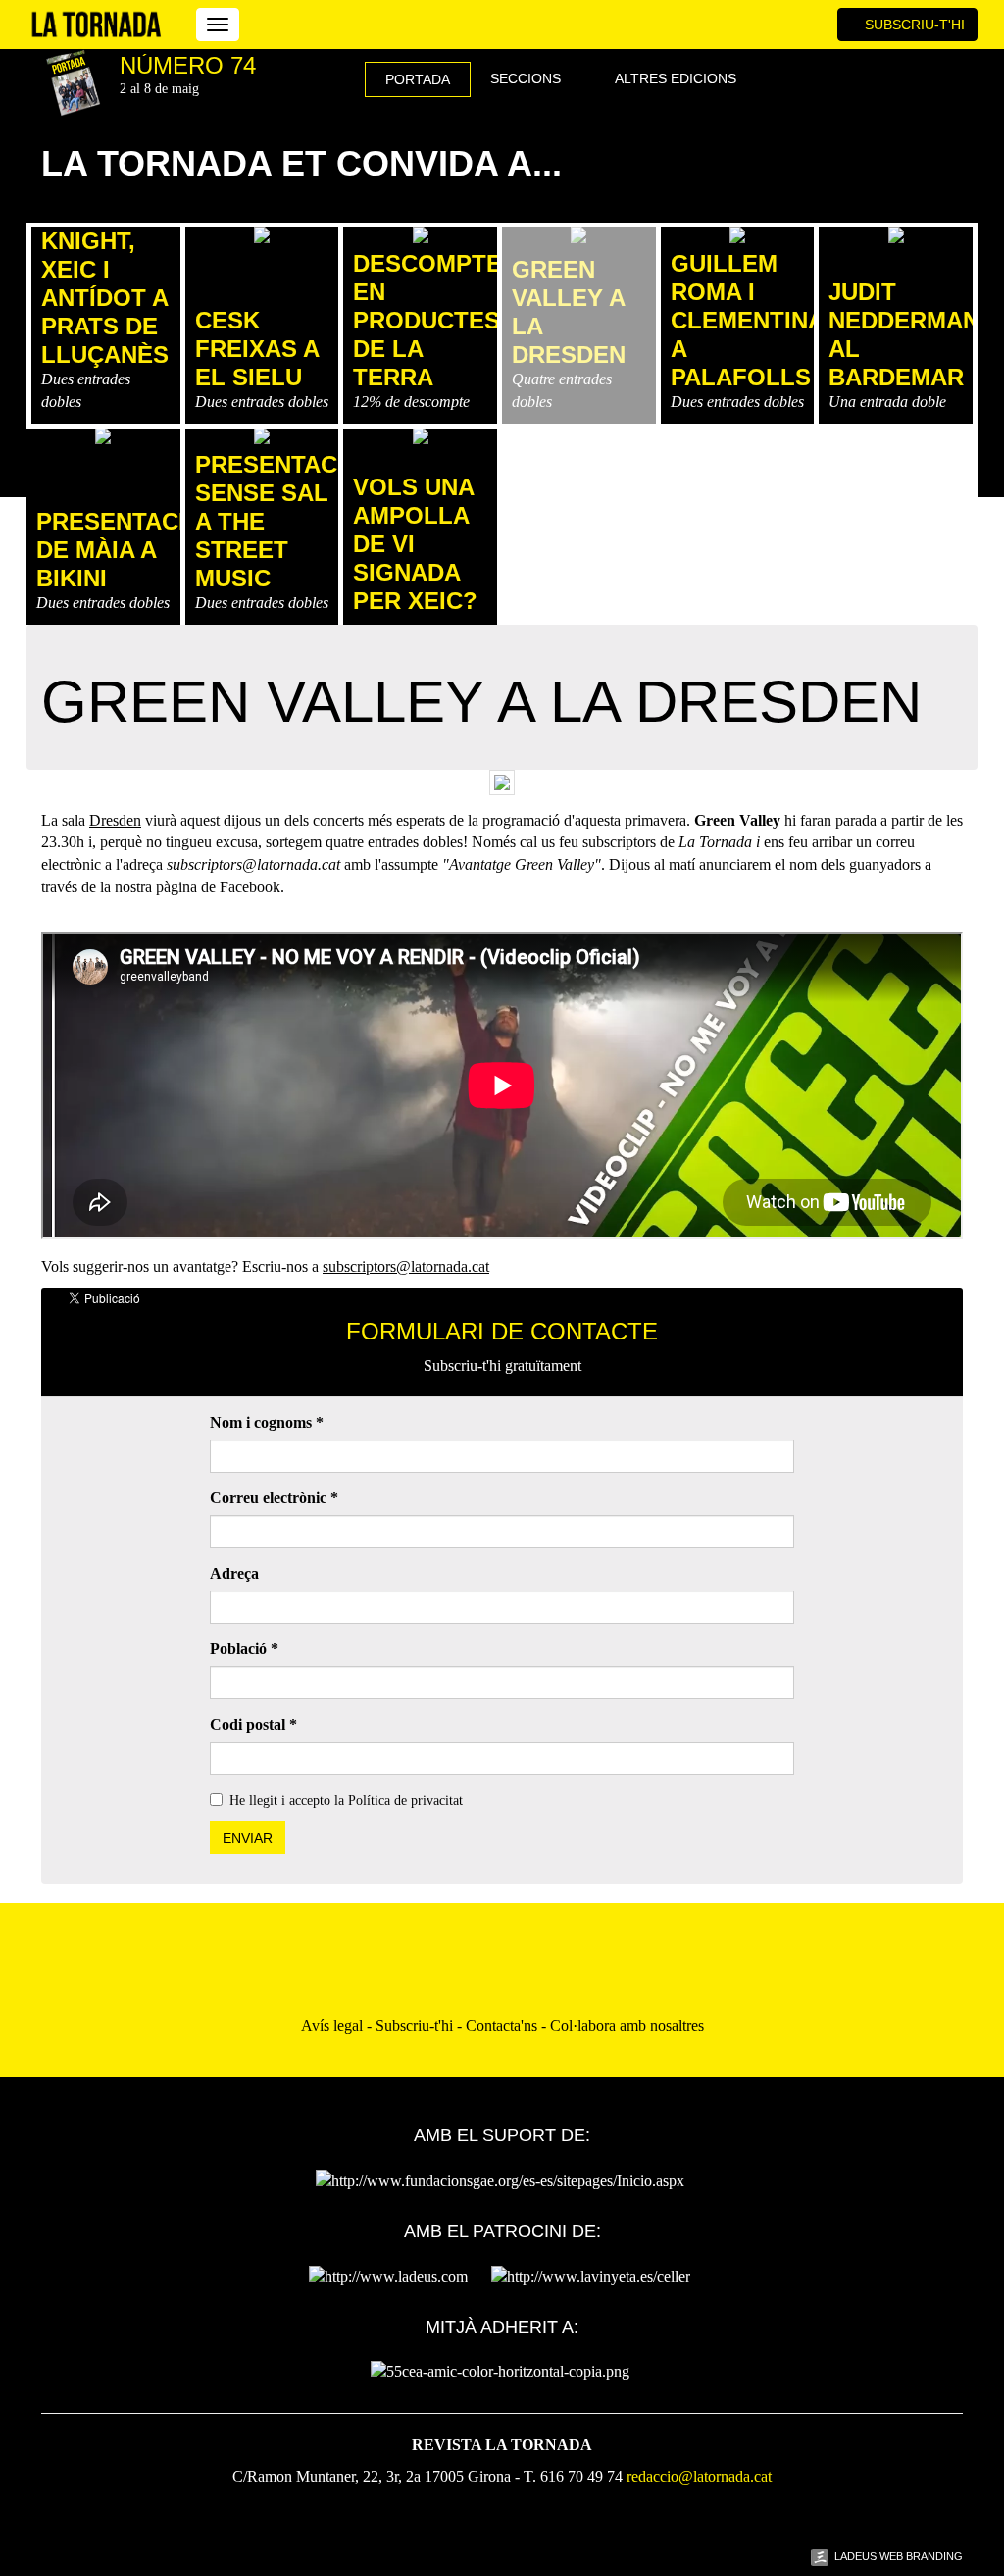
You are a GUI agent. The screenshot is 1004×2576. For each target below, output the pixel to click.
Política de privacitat (405, 1801)
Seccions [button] (527, 78)
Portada (418, 79)
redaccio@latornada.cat (699, 2476)
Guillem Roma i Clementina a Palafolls (747, 320)
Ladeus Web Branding (899, 2556)
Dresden (115, 820)
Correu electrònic (274, 1498)
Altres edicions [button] (678, 78)
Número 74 (188, 66)
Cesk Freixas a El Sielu (257, 349)
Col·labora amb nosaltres (627, 2025)
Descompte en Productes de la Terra (427, 320)
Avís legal (332, 2025)
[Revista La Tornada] (97, 25)
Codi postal (253, 1724)
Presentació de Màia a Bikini (120, 550)
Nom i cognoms (267, 1422)
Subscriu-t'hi (913, 25)
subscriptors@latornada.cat (406, 1266)
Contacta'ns (502, 2025)
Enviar (248, 1838)
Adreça (234, 1573)
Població (244, 1649)
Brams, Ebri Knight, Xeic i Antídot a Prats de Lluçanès (105, 269)
